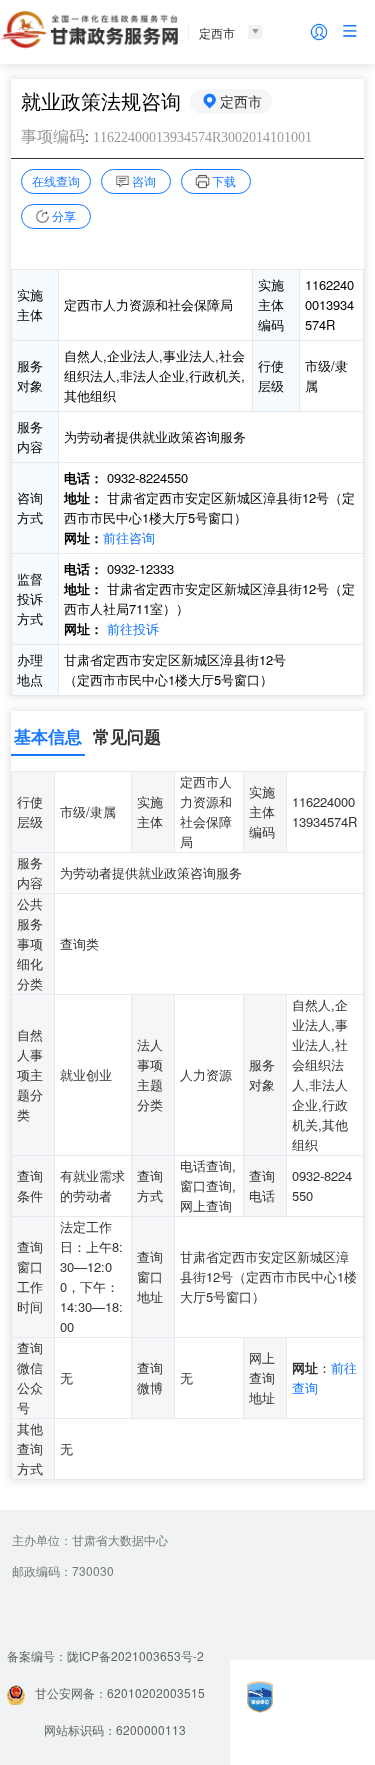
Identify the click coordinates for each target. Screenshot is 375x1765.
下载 (224, 180)
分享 (64, 215)
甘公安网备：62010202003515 (120, 1692)
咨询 (144, 180)
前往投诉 (133, 628)
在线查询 (56, 180)
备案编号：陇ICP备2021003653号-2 (105, 1655)
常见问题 (127, 736)
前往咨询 (129, 537)
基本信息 (48, 736)
